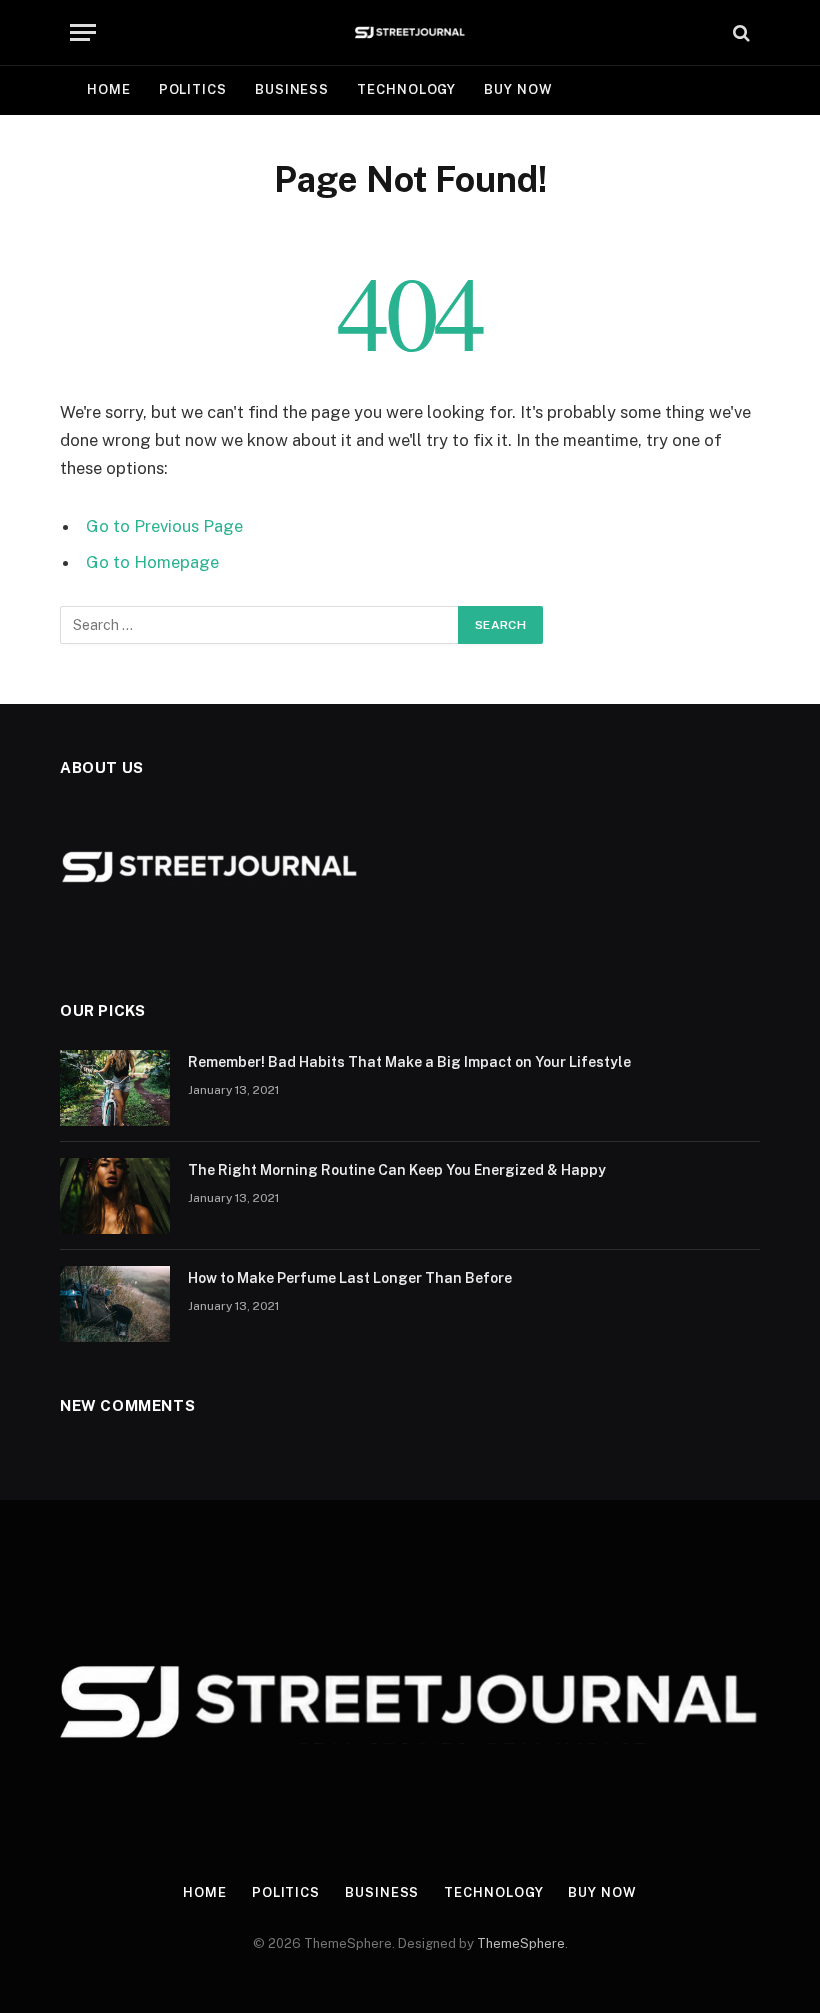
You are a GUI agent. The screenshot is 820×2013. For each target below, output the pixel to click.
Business (292, 89)
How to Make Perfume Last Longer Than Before (350, 1278)
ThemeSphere (521, 1943)
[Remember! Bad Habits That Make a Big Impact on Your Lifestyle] (115, 1088)
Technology (406, 89)
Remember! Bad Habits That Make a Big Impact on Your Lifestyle (409, 1062)
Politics (193, 89)
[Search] (739, 32)
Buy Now (518, 89)
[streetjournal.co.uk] (410, 32)
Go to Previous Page (164, 526)
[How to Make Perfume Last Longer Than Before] (115, 1304)
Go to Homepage (152, 562)
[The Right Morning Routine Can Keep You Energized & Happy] (115, 1196)
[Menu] (83, 32)
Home (109, 89)
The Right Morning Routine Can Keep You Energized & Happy (397, 1170)
